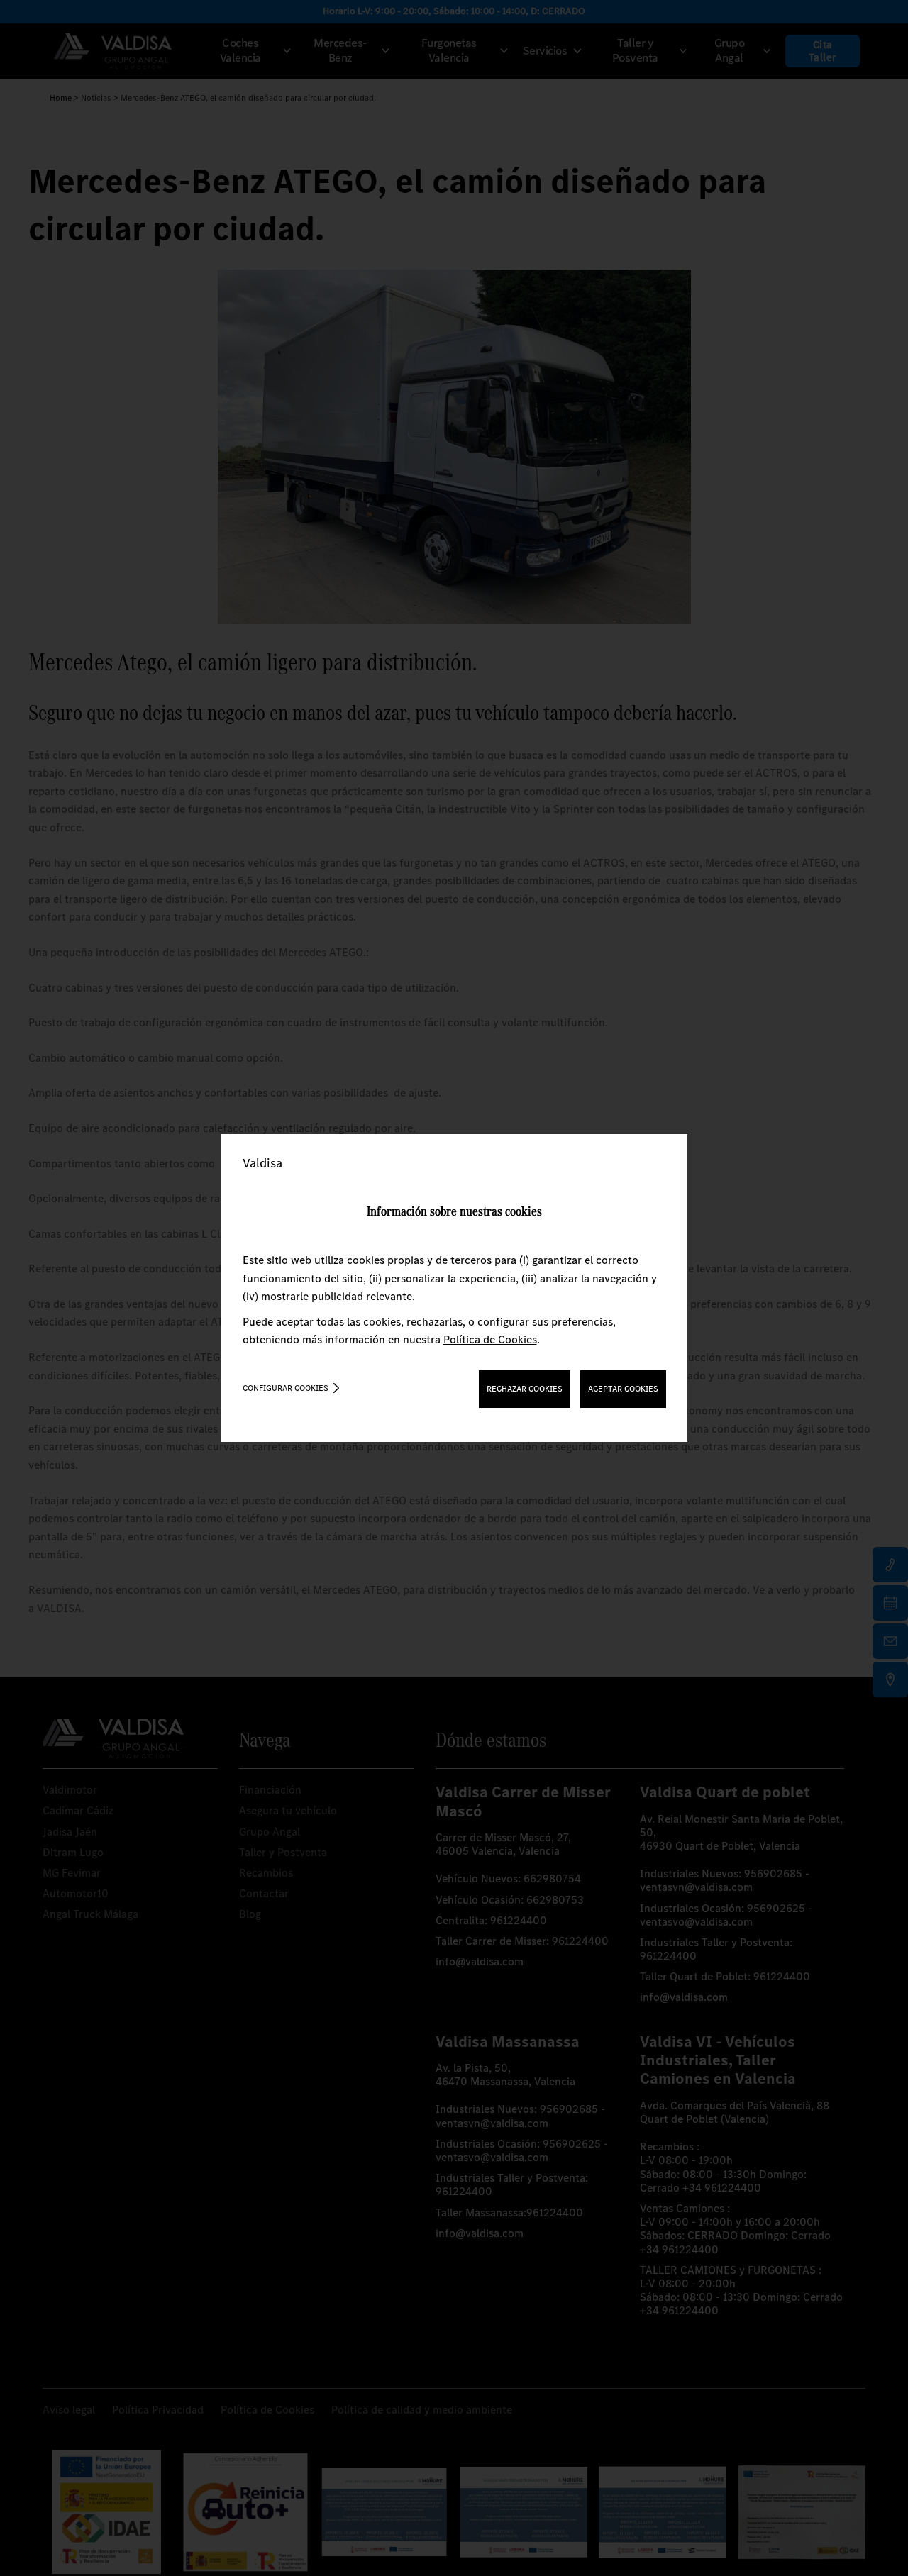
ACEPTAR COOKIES (623, 1389)
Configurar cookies (286, 1388)
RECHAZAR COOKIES (525, 1389)
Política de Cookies (490, 1339)
